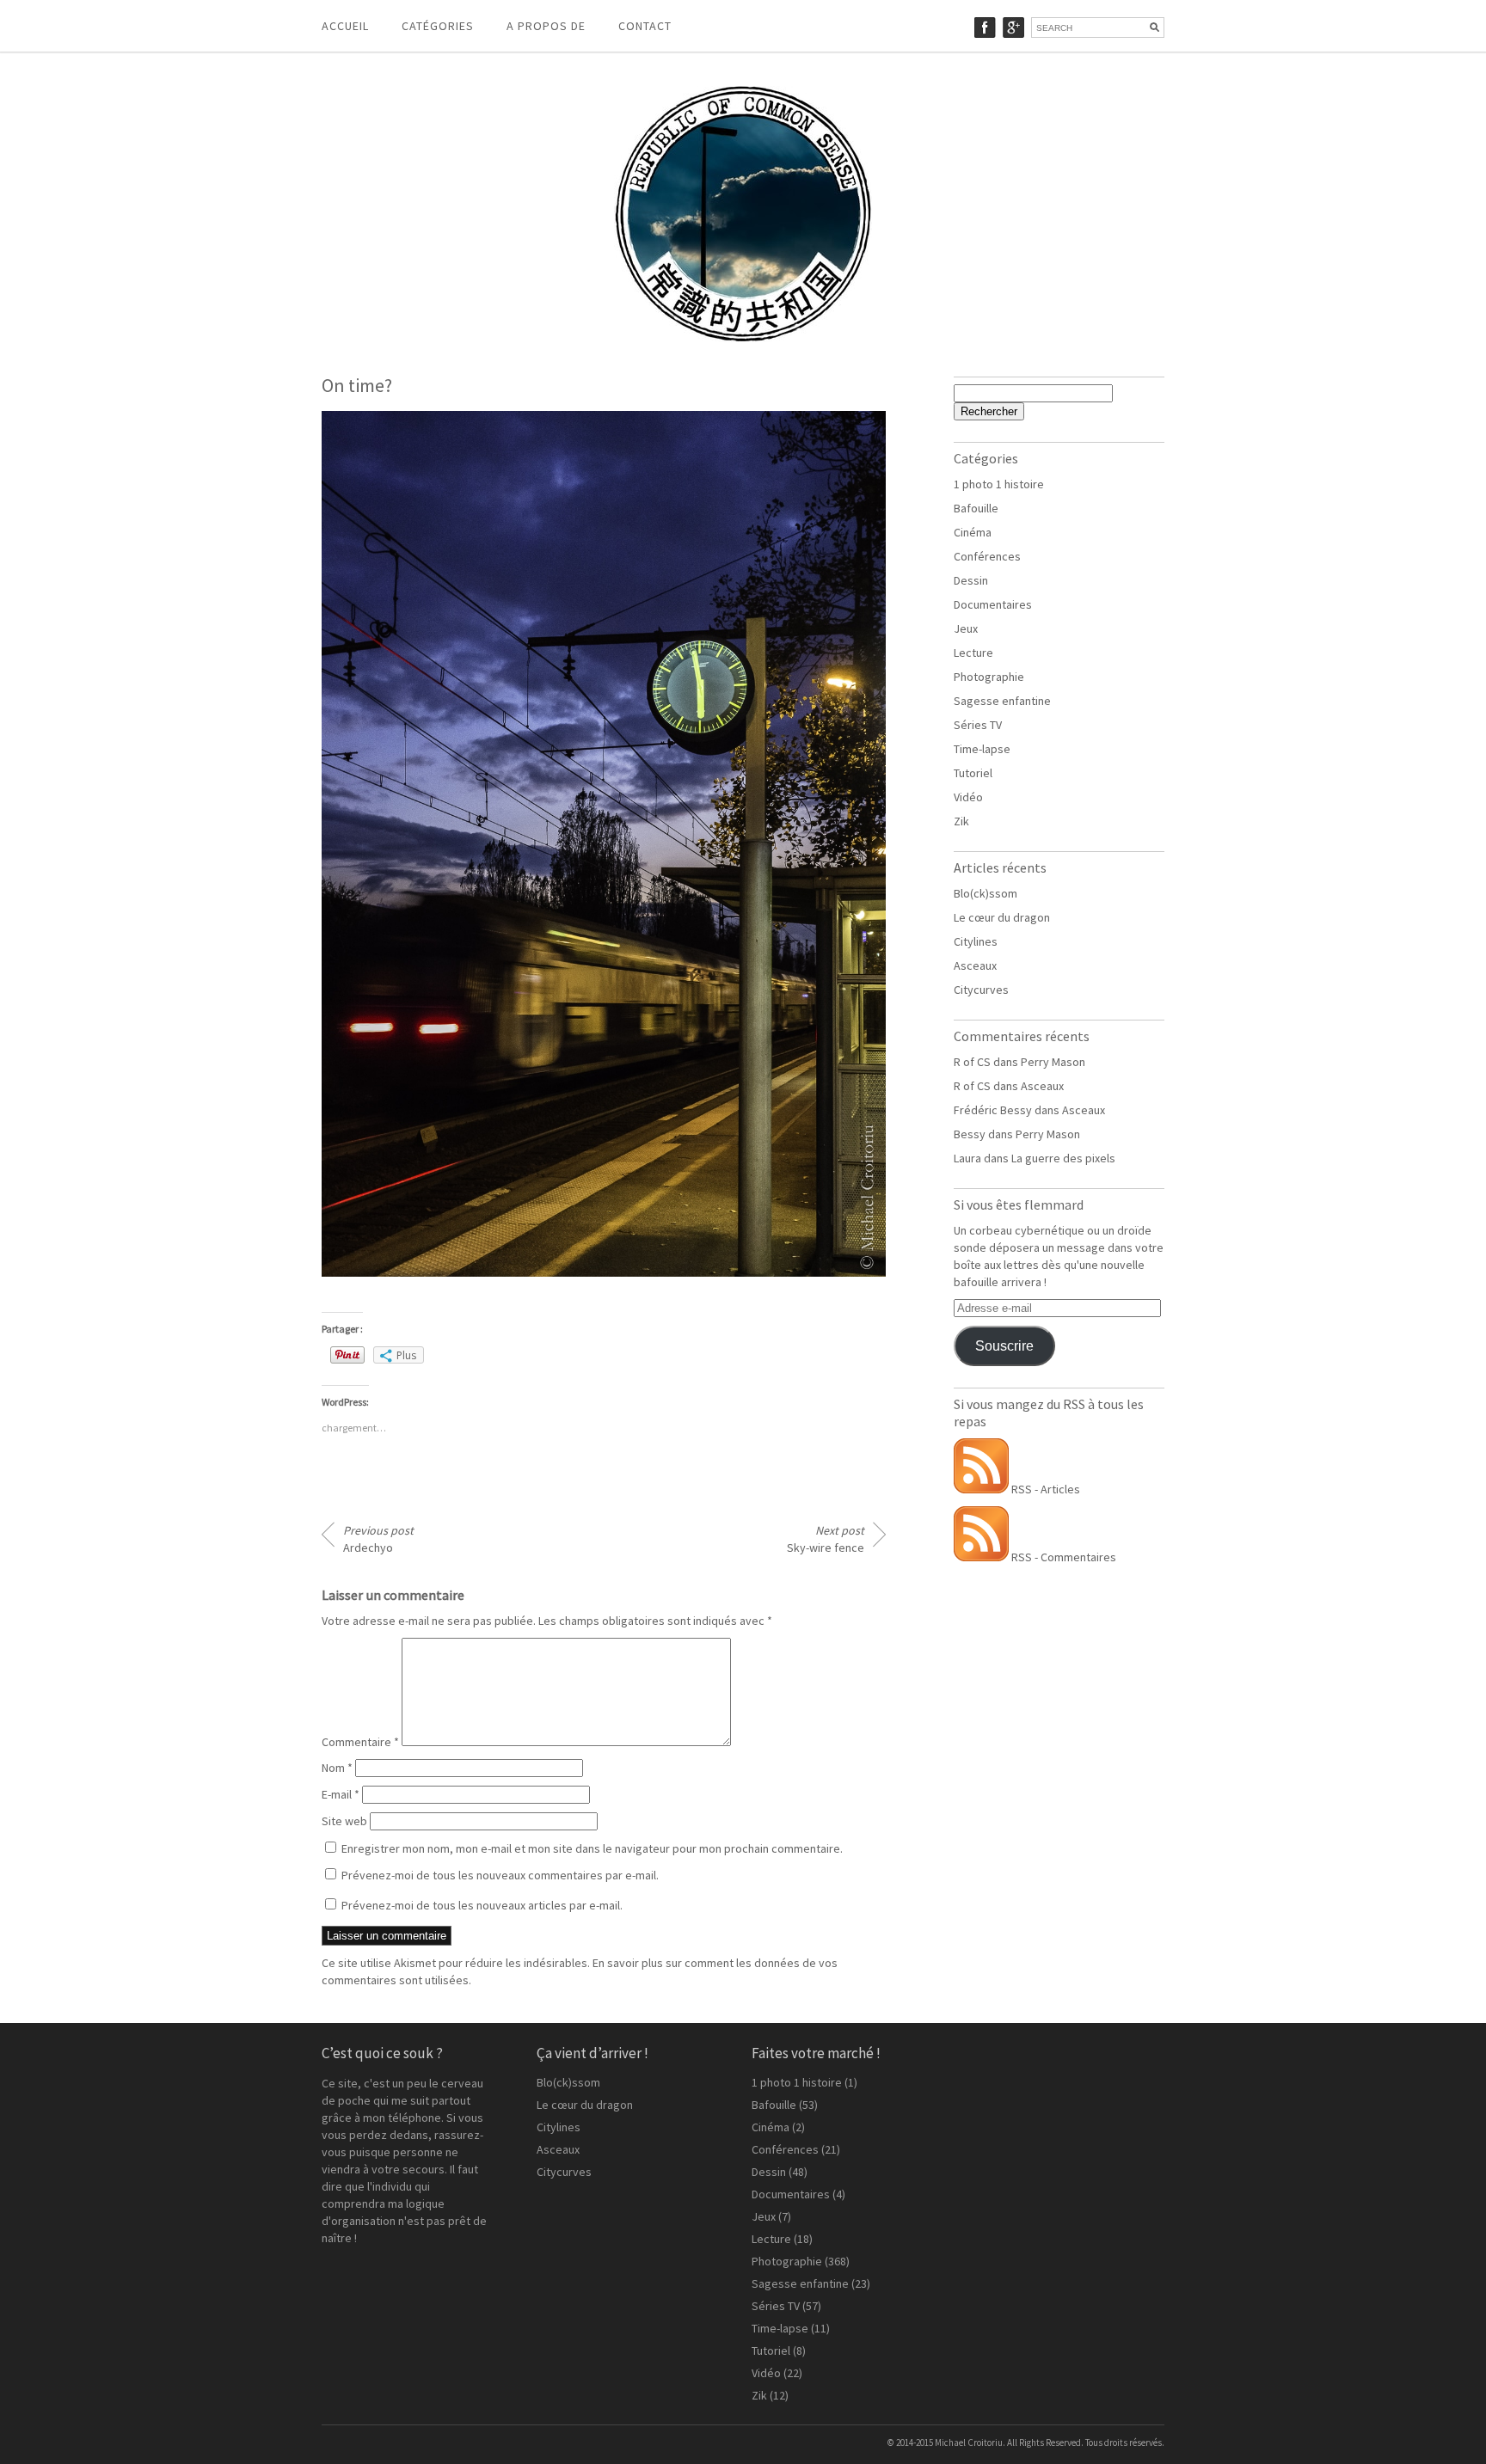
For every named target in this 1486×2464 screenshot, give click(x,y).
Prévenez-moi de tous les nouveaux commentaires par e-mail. (500, 1875)
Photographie (989, 677)
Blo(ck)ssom (986, 893)
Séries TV (978, 725)
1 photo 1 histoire (999, 484)
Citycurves (981, 990)
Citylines (976, 941)
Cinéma (973, 532)
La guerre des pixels (1063, 1158)
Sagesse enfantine (1002, 701)
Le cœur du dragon (1002, 917)
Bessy (970, 1134)
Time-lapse (982, 749)
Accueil (345, 26)
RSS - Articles (1044, 1489)
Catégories (438, 26)
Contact (645, 26)
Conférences (987, 556)
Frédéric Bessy (993, 1110)
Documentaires (993, 604)
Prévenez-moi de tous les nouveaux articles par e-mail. (482, 1905)
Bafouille (976, 508)
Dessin (971, 580)
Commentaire (360, 1742)
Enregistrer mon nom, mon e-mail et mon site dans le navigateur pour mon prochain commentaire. (592, 1848)
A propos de (546, 26)
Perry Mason (1053, 1062)
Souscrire (1004, 1346)
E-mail (341, 1794)
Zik (961, 821)
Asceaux (975, 965)
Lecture (973, 653)
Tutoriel (973, 773)
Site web (344, 1821)
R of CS (972, 1062)
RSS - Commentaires (1062, 1557)
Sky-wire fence (826, 1539)
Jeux (966, 628)
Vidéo (968, 797)
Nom (337, 1768)
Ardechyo (378, 1539)
